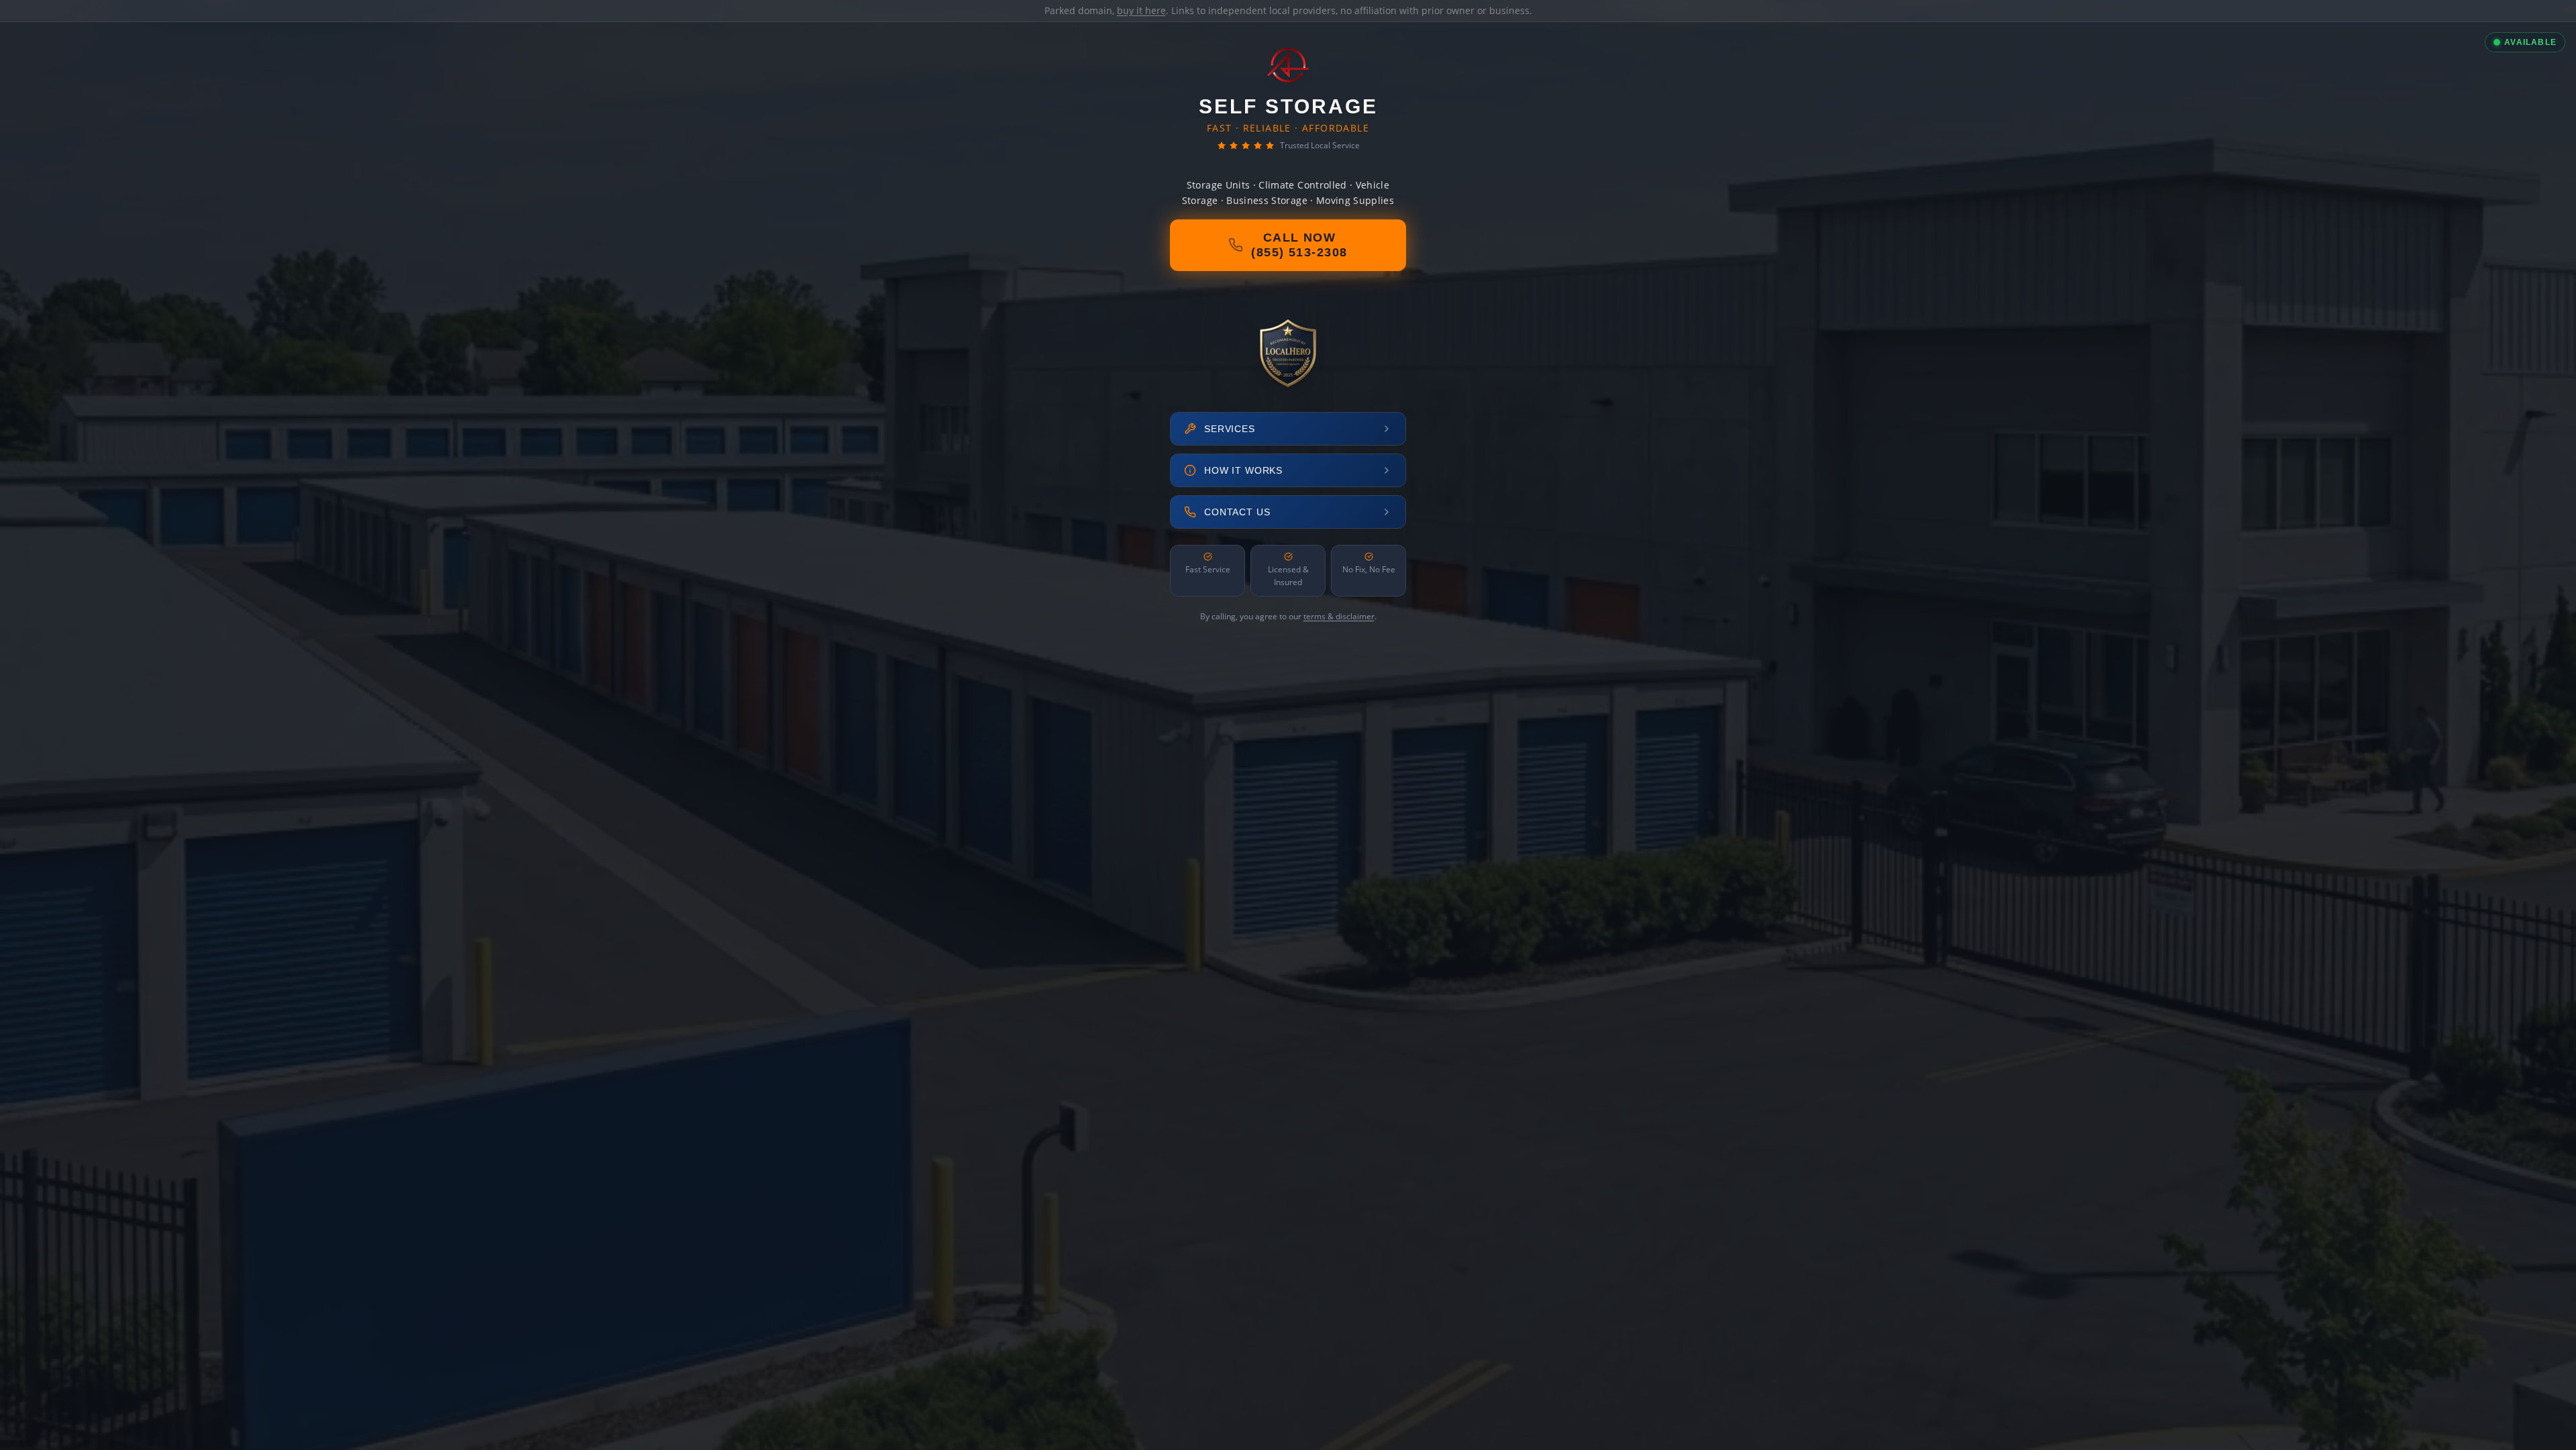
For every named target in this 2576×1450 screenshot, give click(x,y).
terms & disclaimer (1339, 616)
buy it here (1141, 10)
